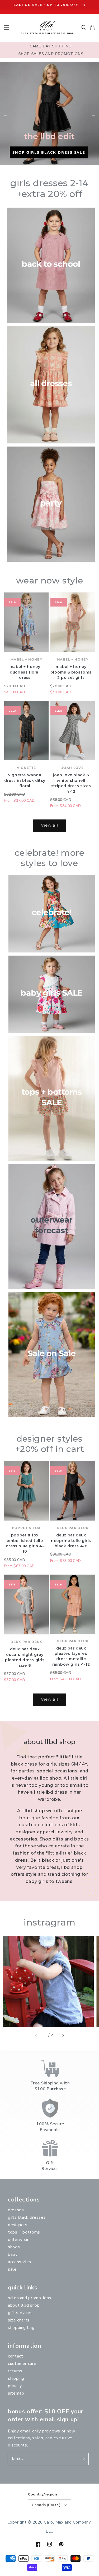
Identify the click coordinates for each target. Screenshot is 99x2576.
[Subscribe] (83, 2459)
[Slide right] (63, 2036)
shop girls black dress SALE (49, 152)
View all (49, 825)
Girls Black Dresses (27, 2217)
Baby (13, 2254)
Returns (15, 2371)
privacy (15, 2386)
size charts (19, 2320)
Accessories (20, 2262)
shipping (16, 2378)
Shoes (14, 2247)
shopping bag (21, 2328)
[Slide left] (36, 2036)
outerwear (18, 2240)
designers (18, 2225)
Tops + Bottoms (24, 2232)
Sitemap (16, 2393)
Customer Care (22, 2364)
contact (15, 2356)
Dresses (16, 2210)
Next (94, 114)
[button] (7, 28)
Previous (5, 114)
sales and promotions (30, 2298)
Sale (12, 2269)
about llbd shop (24, 2305)
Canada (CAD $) (46, 2505)
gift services (20, 2313)
